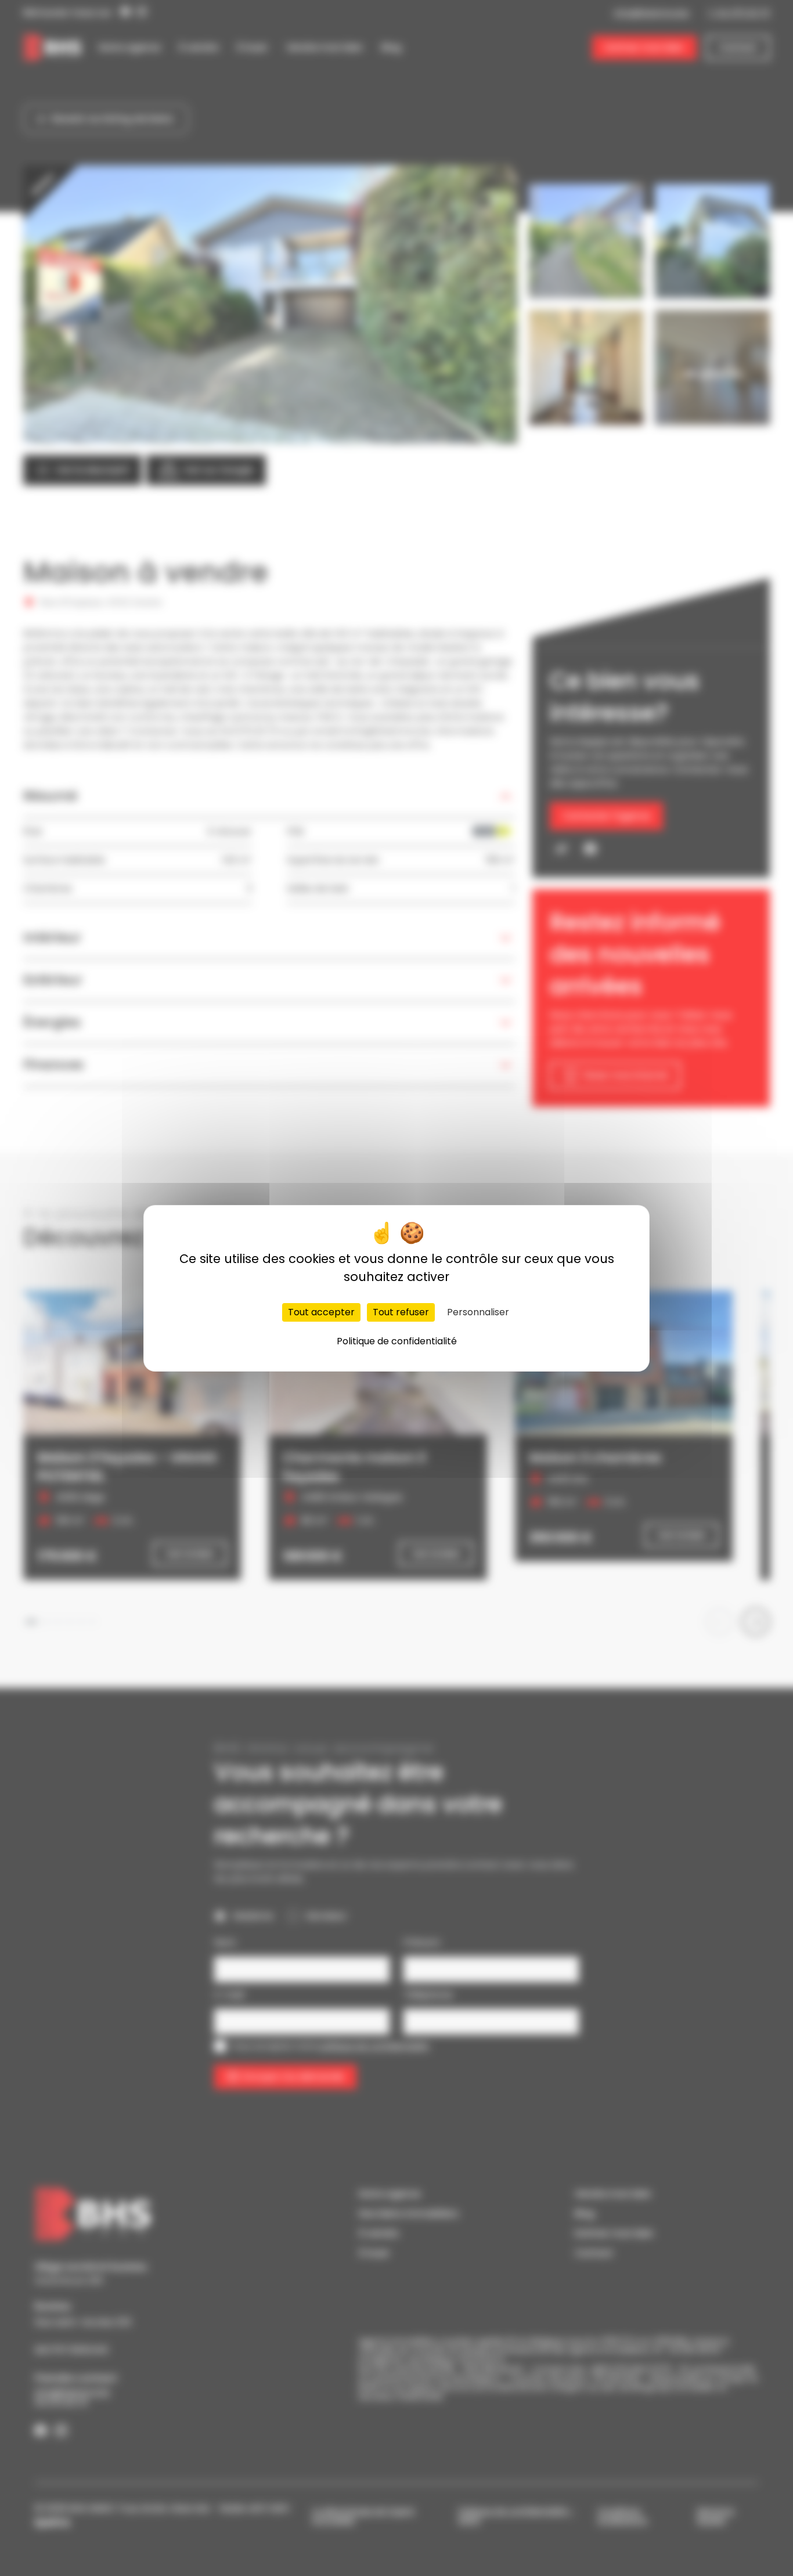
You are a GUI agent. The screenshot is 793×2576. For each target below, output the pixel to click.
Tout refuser (401, 1312)
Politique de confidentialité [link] (397, 1341)
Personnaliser (478, 1312)
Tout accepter (321, 1312)
